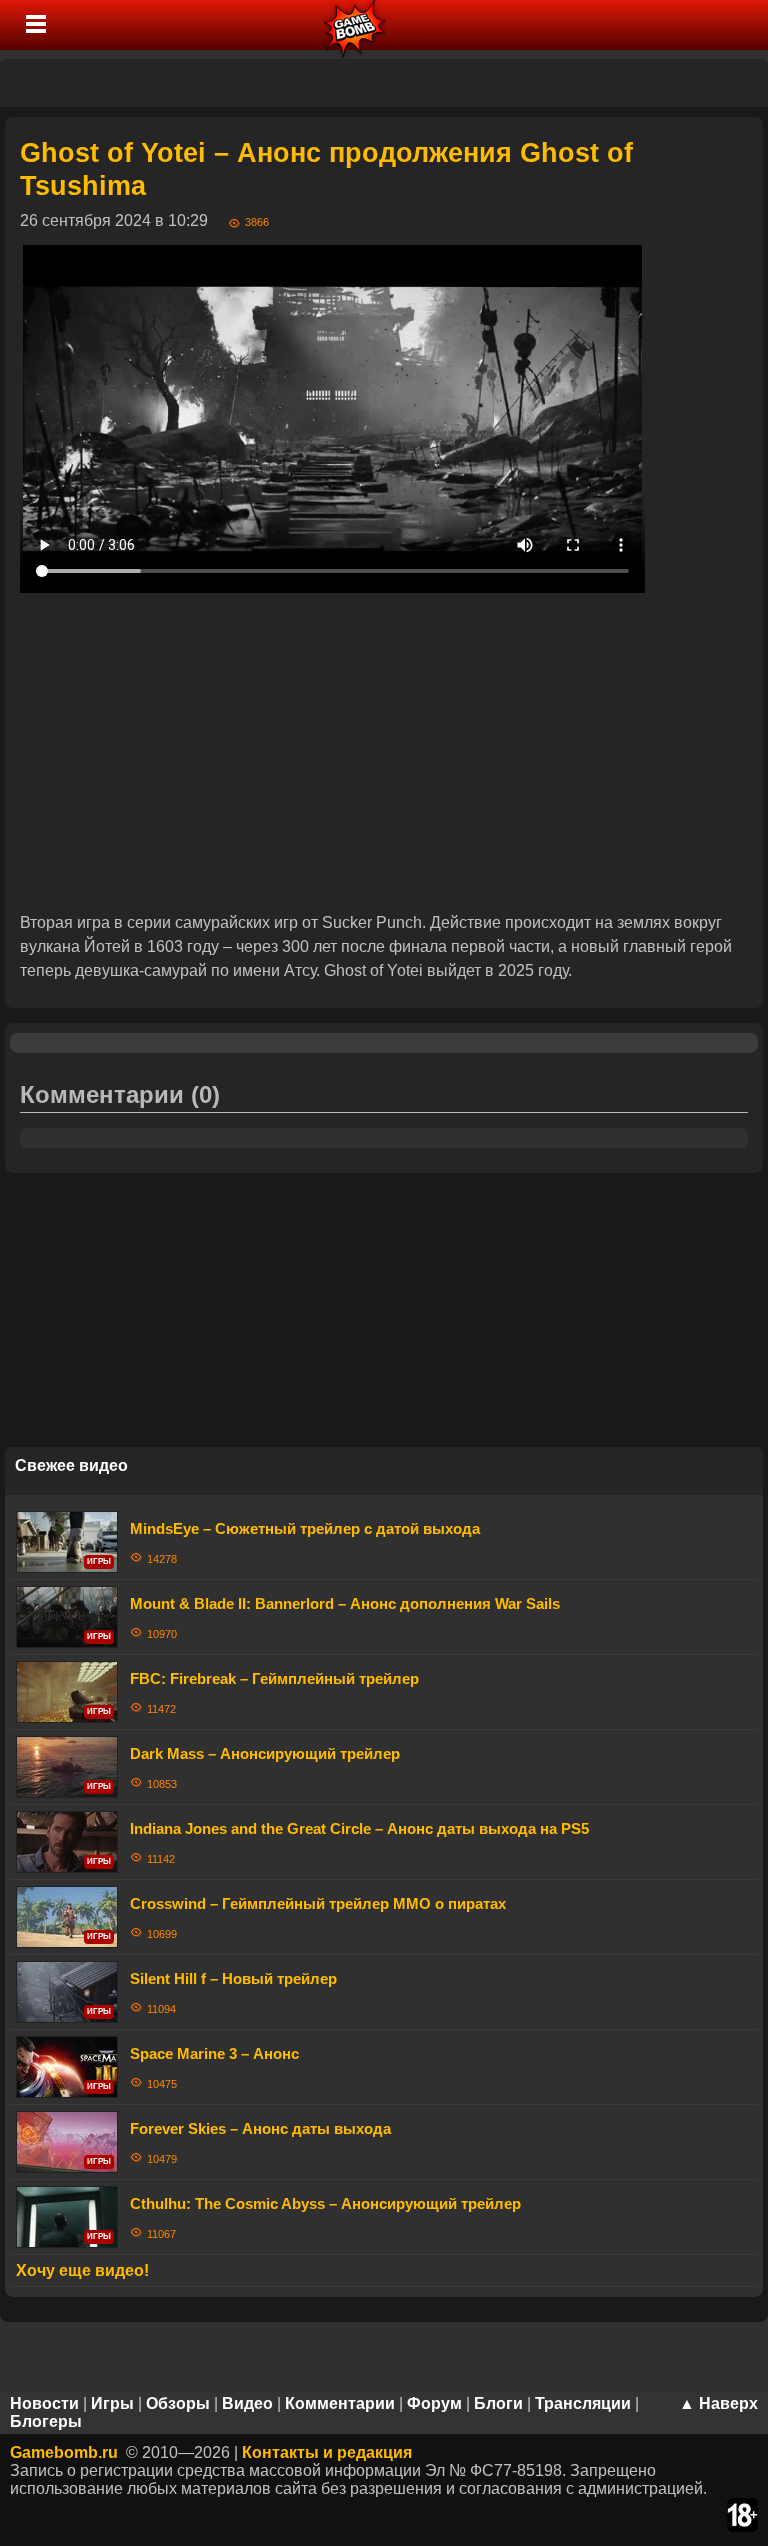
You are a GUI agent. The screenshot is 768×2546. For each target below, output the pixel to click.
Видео (247, 2403)
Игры (112, 2403)
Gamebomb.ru (64, 2452)
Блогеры (46, 2421)
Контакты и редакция (327, 2452)
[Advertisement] (384, 752)
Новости (44, 2403)
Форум (434, 2403)
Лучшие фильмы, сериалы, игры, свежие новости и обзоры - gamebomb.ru (355, 25)
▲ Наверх (718, 2403)
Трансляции (583, 2403)
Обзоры (178, 2403)
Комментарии (340, 2403)
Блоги (498, 2403)
